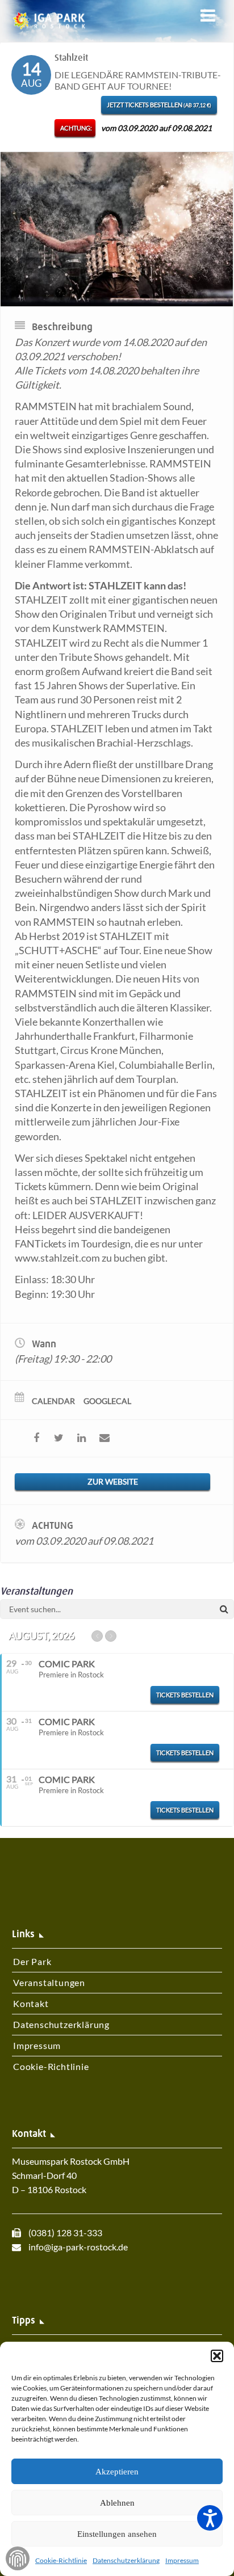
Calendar (53, 1401)
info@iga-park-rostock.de (78, 2247)
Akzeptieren (117, 2472)
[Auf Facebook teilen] (36, 1438)
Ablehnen (117, 2503)
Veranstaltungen (49, 1982)
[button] (217, 2356)
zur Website (113, 1481)
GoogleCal (107, 1401)
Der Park (32, 1961)
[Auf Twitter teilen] (59, 1438)
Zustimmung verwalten (18, 2558)
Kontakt (31, 2003)
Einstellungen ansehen (117, 2534)
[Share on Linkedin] (82, 1438)
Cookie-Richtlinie (61, 2560)
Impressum (182, 2560)
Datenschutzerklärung (126, 2560)
